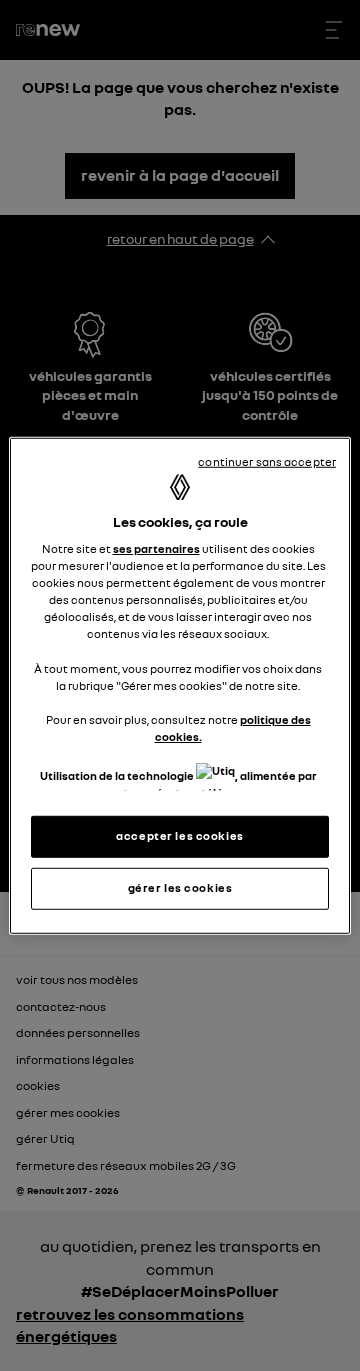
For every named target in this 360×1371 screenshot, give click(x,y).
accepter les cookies (179, 836)
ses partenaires (156, 549)
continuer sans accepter (267, 461)
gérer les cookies (180, 888)
